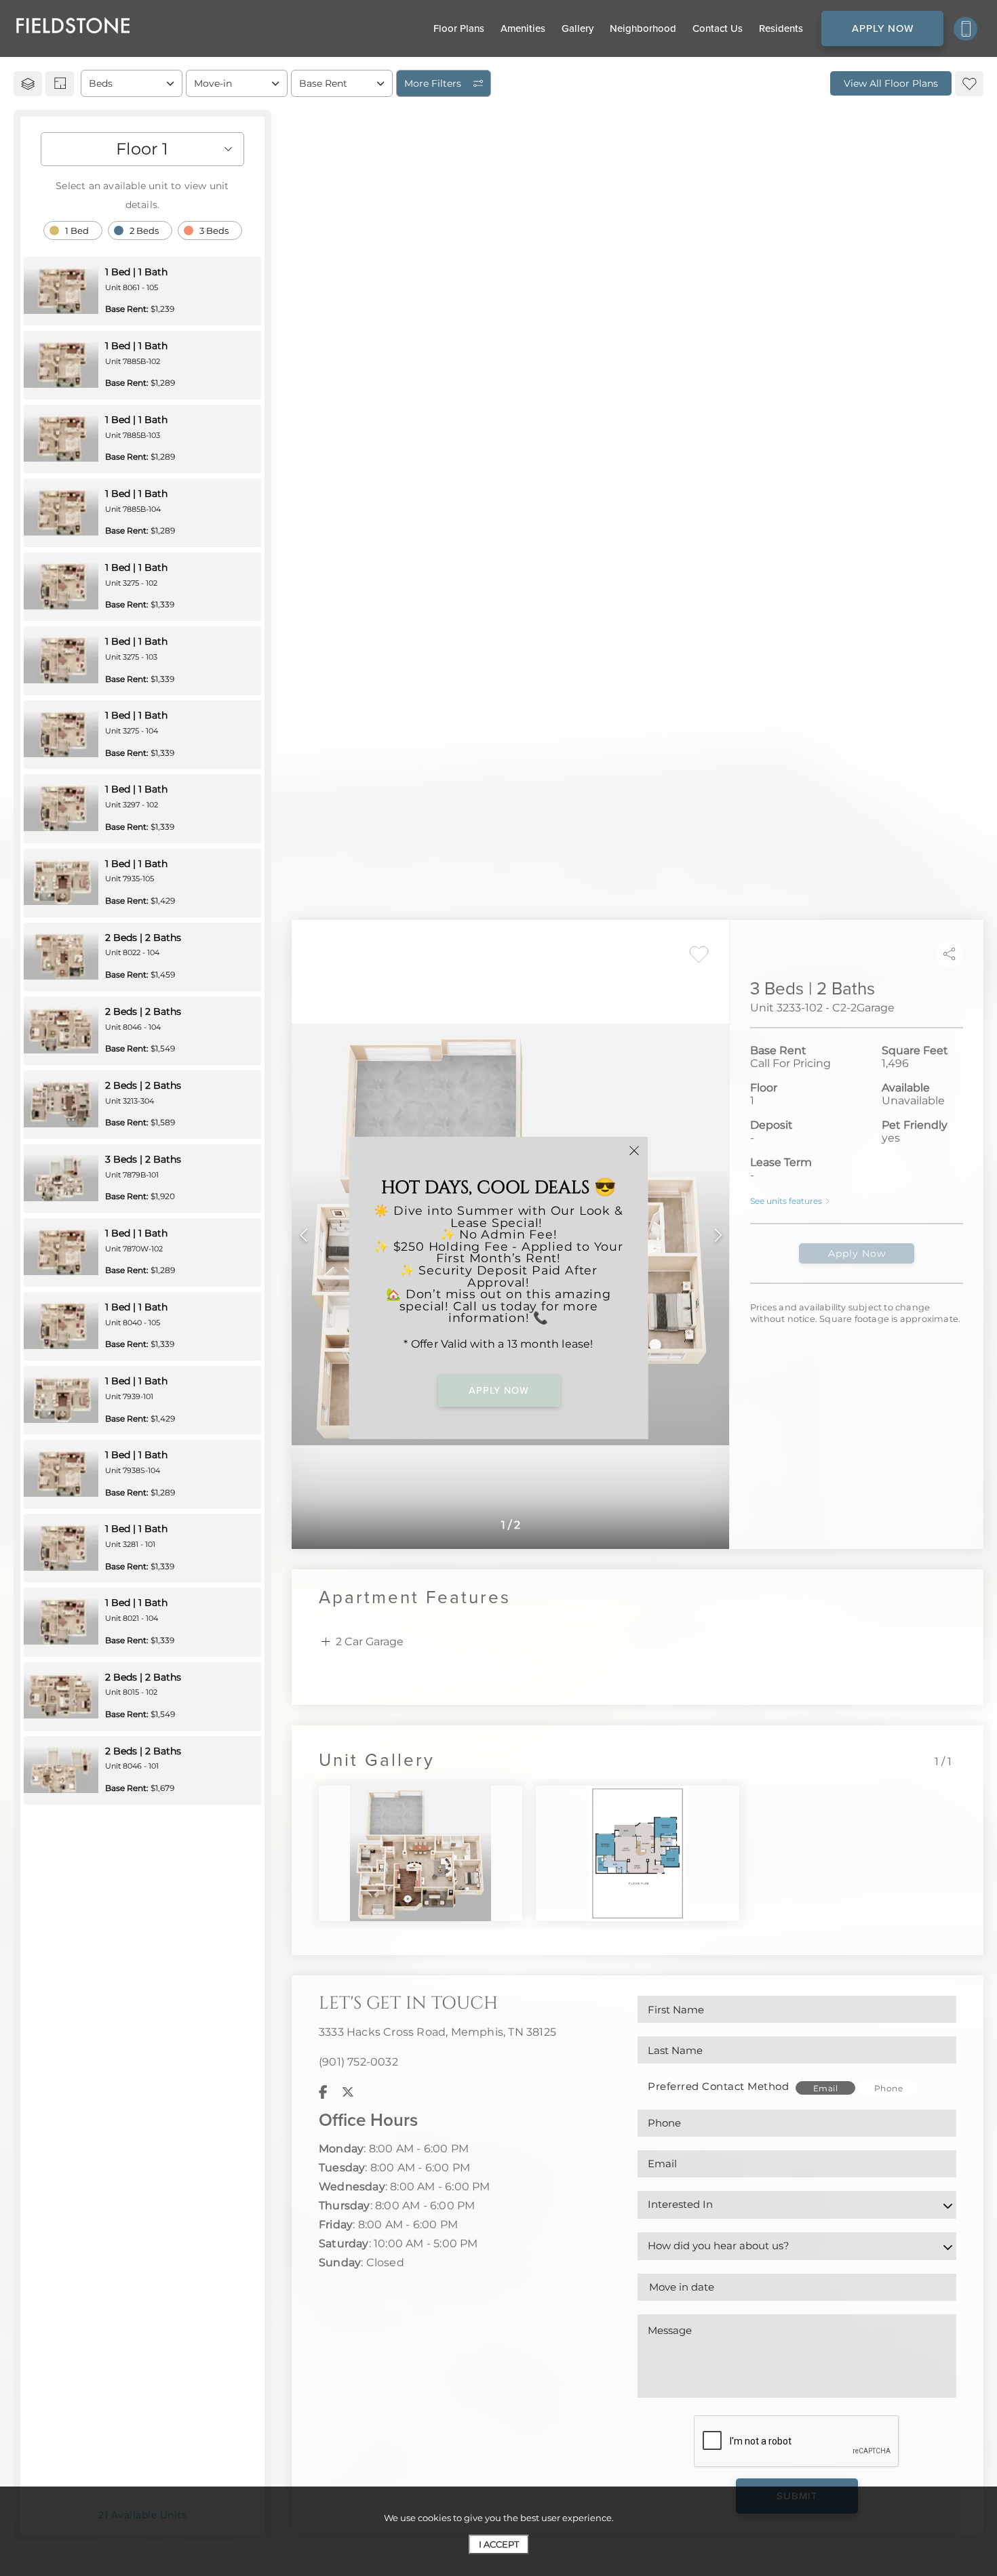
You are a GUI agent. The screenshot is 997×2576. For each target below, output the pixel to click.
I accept (499, 2544)
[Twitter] (348, 2092)
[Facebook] (323, 2092)
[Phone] (965, 29)
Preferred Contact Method (718, 2086)
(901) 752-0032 (358, 2062)
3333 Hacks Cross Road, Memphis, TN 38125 (437, 2032)
